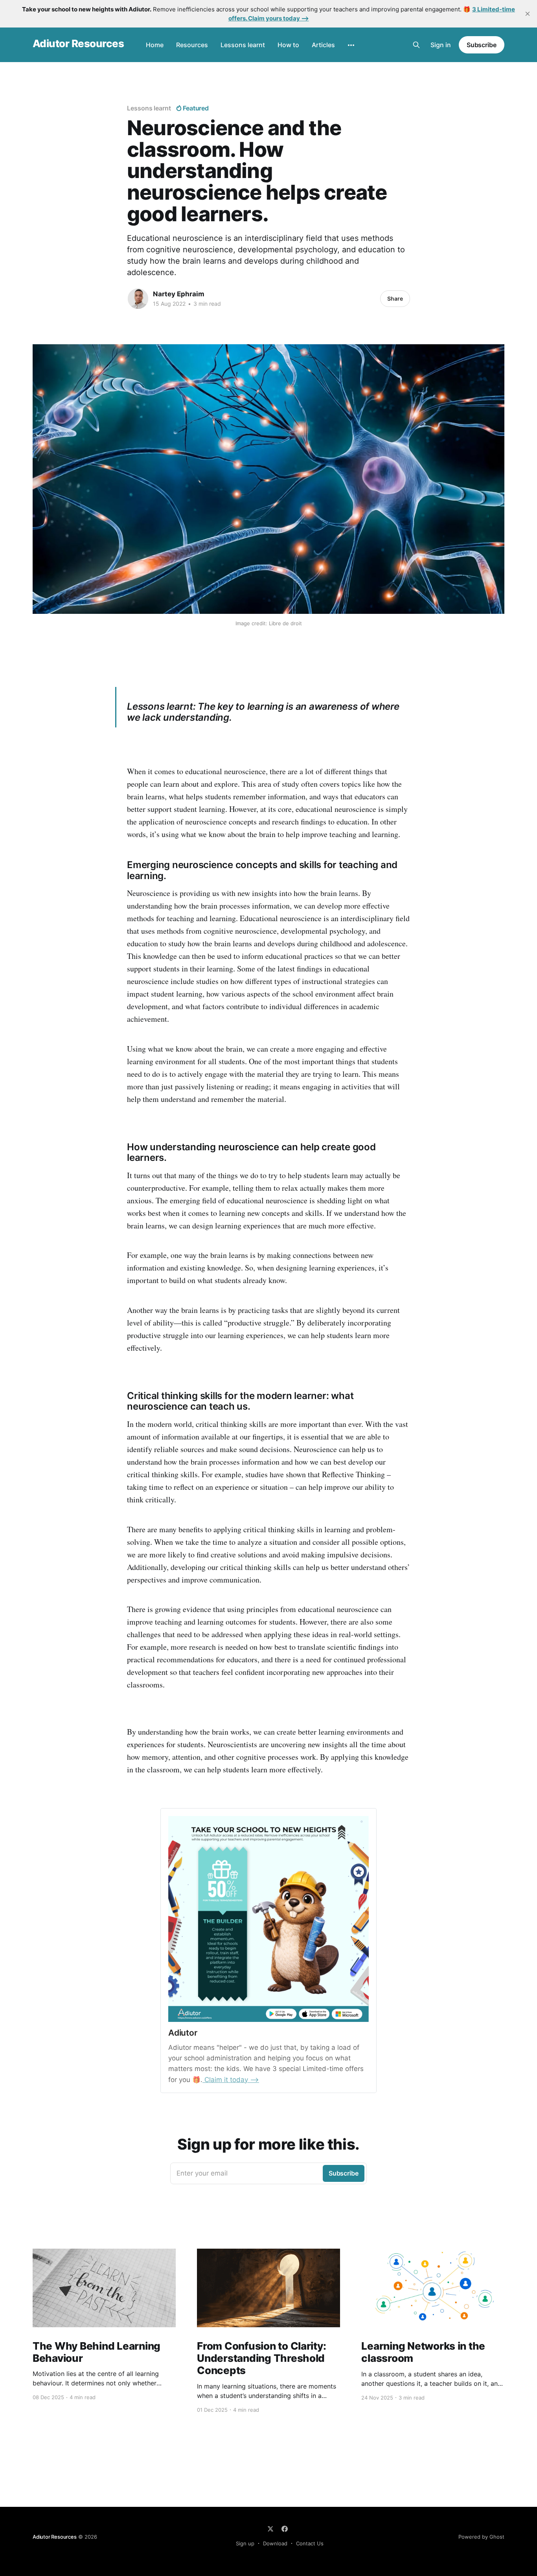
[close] (528, 14)
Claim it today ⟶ (231, 2080)
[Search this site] (416, 45)
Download (275, 2543)
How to (288, 45)
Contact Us (310, 2543)
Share (395, 298)
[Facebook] (285, 2529)
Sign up (245, 2543)
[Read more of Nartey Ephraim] (138, 299)
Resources (192, 45)
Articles (323, 45)
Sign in (441, 45)
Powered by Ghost (481, 2537)
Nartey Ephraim (179, 294)
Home (155, 45)
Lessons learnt (243, 45)
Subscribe (482, 45)
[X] (270, 2529)
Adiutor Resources (78, 44)
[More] (351, 45)
